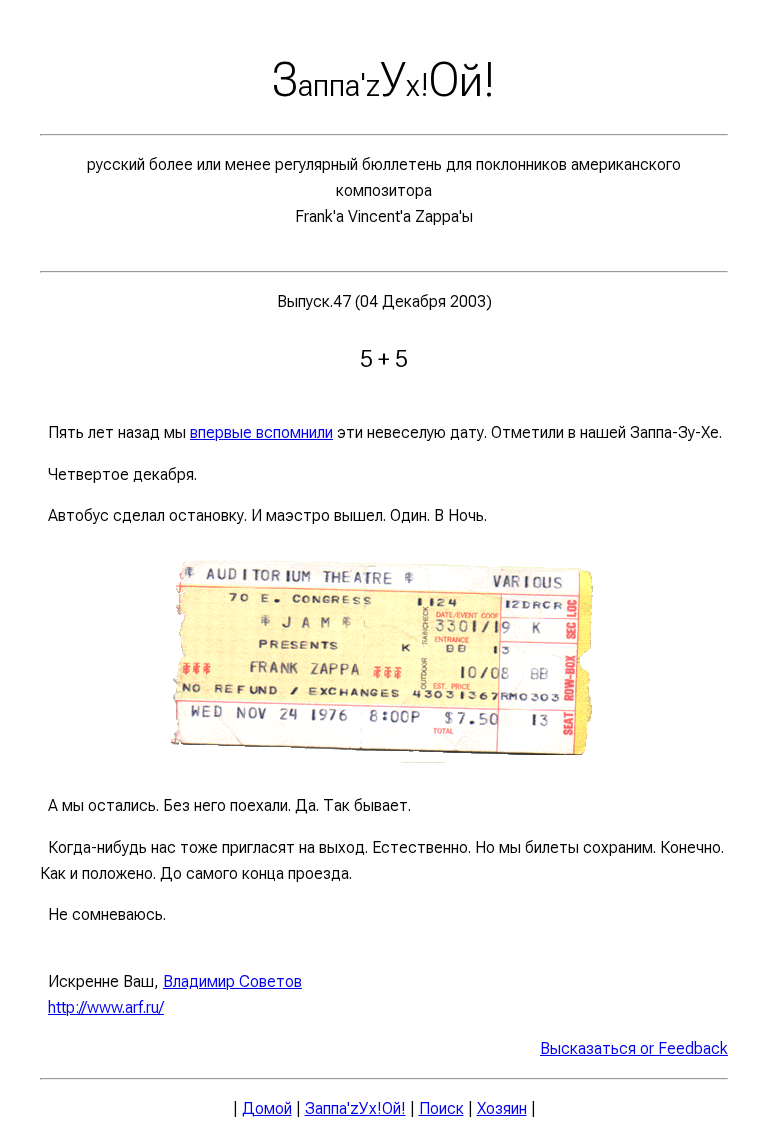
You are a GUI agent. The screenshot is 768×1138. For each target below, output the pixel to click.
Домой (267, 1108)
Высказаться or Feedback (634, 1048)
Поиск (441, 1108)
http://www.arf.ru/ (106, 1007)
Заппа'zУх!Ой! (355, 1108)
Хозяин (502, 1108)
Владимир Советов (232, 981)
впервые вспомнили (261, 432)
